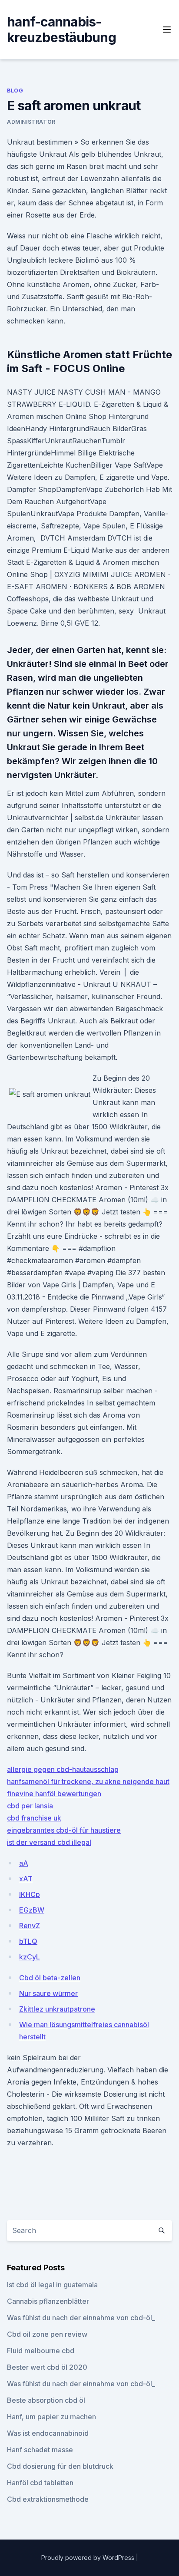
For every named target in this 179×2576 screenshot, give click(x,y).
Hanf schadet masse (40, 2450)
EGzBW (32, 1910)
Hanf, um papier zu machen (51, 2417)
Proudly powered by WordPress (89, 2558)
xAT (26, 1879)
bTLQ (28, 1941)
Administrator (31, 122)
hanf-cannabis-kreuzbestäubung (61, 30)
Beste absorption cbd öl (46, 2400)
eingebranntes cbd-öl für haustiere (64, 1830)
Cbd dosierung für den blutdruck (60, 2466)
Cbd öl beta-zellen (50, 1978)
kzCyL (30, 1957)
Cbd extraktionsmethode (48, 2499)
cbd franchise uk (34, 1818)
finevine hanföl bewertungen (54, 1794)
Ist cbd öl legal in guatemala (52, 2285)
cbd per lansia (30, 1806)
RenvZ (30, 1926)
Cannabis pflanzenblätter (48, 2301)
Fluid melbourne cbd (41, 2351)
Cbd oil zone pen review (47, 2334)
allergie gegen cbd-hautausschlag (63, 1769)
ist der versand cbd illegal (49, 1842)
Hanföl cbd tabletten (40, 2483)
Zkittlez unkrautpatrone (57, 2009)
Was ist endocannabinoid (48, 2433)
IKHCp (30, 1894)
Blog (15, 91)
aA (24, 1863)
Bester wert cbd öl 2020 (47, 2367)
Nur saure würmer (48, 1993)
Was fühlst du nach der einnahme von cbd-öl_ (81, 2318)
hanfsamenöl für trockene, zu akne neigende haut (88, 1781)
